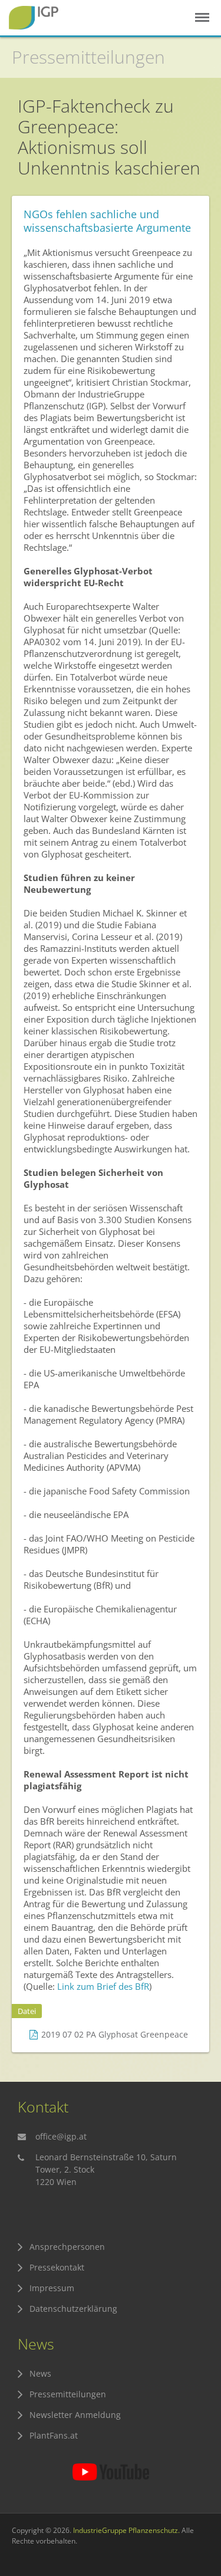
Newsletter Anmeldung (75, 2415)
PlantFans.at (54, 2435)
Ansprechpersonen (67, 2247)
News (40, 2373)
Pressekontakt (57, 2267)
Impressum (52, 2288)
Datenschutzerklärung (73, 2309)
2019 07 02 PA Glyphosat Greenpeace (115, 2034)
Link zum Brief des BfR (103, 1986)
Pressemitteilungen (88, 57)
